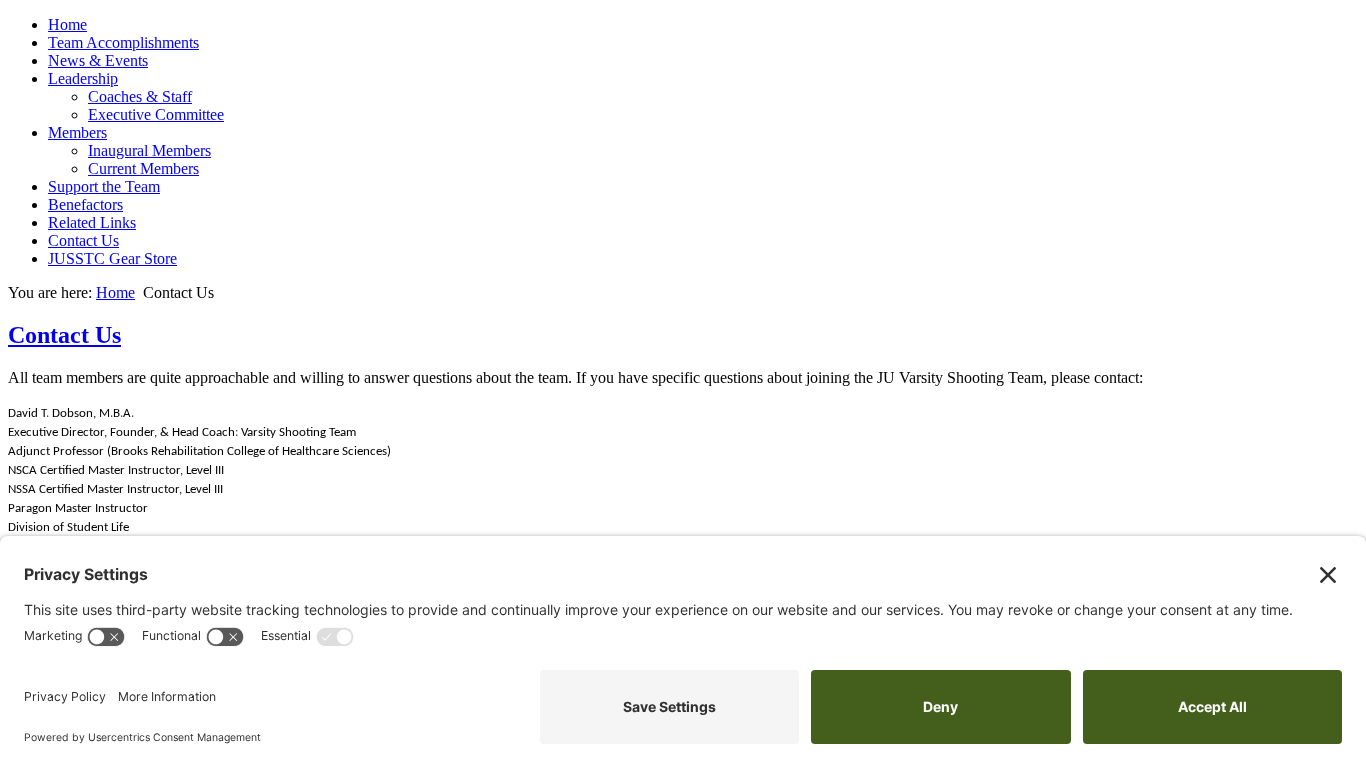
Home (67, 24)
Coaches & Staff (140, 96)
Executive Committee (156, 114)
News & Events (98, 60)
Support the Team (104, 186)
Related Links (92, 222)
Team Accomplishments (123, 42)
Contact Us (83, 240)
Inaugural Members (149, 150)
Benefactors (85, 204)
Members (77, 132)
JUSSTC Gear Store (112, 258)
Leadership (83, 78)
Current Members (143, 168)
